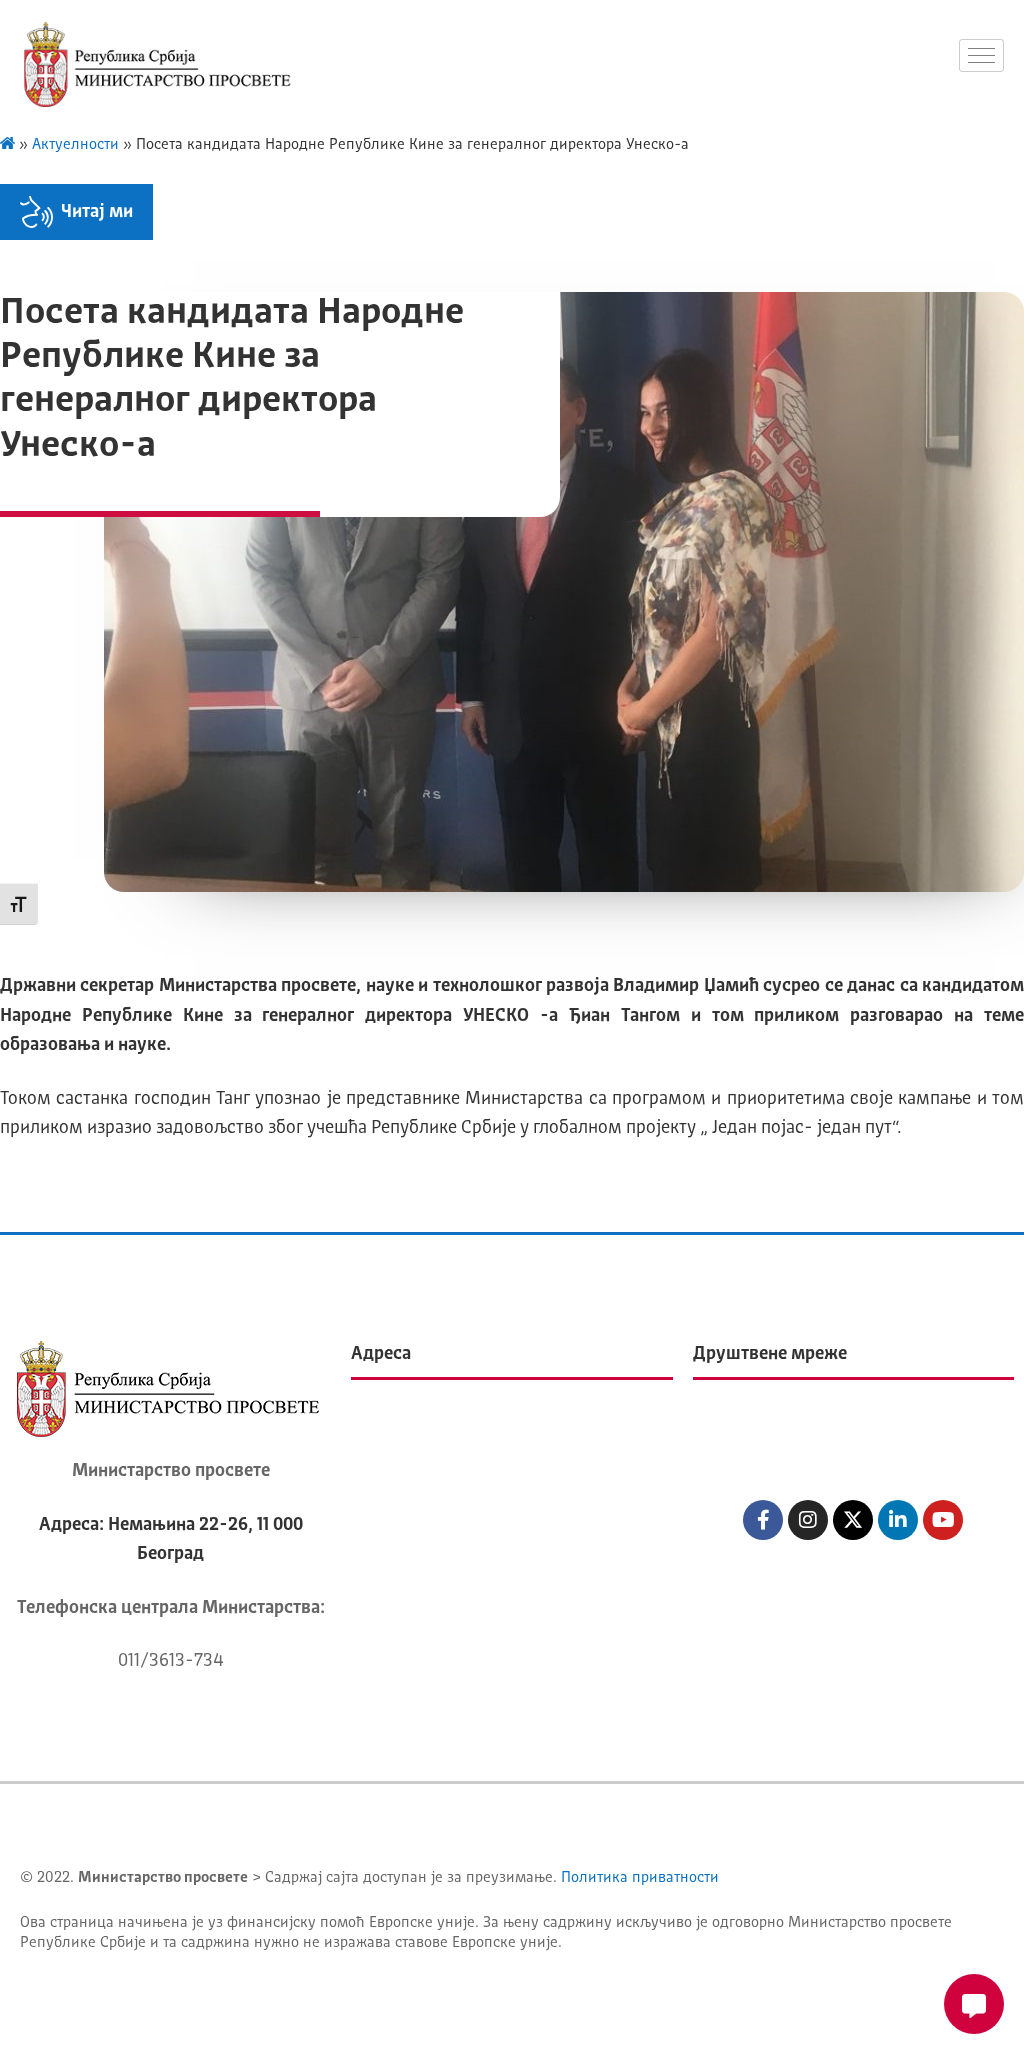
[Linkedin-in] (898, 1520)
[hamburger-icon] (981, 55)
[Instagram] (808, 1520)
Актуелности (75, 145)
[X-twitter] (853, 1520)
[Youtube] (943, 1520)
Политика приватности (640, 1878)
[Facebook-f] (763, 1520)
